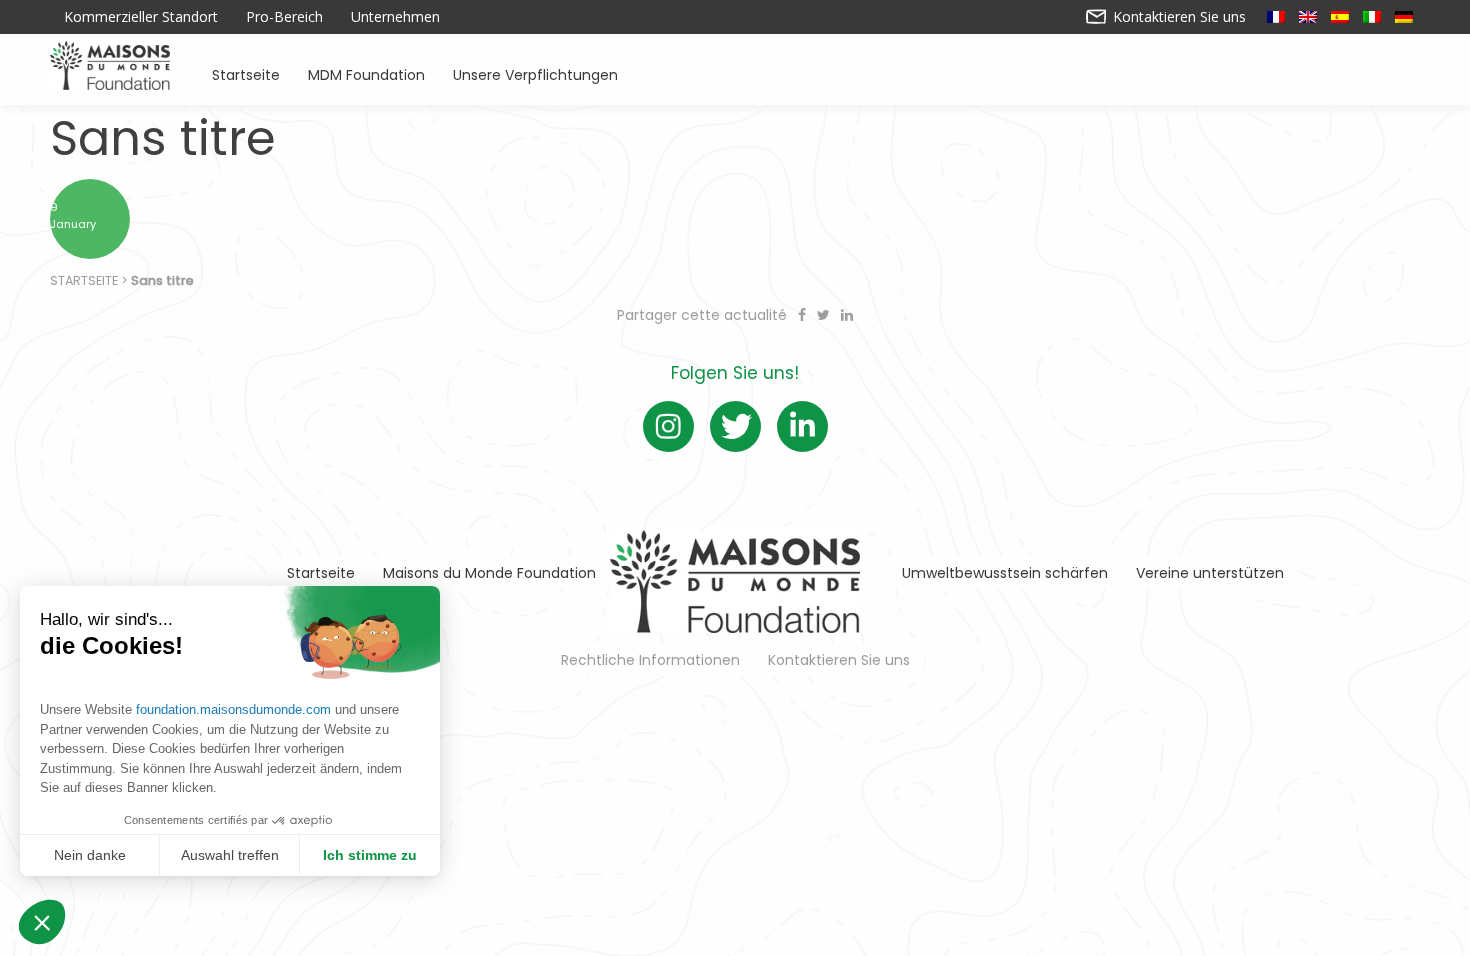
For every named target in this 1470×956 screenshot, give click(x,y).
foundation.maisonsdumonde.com (233, 709)
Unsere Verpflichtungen (535, 73)
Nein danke (90, 855)
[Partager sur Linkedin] (847, 315)
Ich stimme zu (370, 855)
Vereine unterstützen (1210, 573)
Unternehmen (395, 17)
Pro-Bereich (284, 17)
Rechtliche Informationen (650, 660)
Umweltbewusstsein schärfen (1005, 573)
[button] (42, 922)
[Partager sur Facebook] (804, 315)
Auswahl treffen (230, 855)
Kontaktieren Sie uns (1177, 17)
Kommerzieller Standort (141, 17)
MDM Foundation (366, 73)
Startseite (246, 73)
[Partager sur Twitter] (825, 315)
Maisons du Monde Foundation (489, 573)
